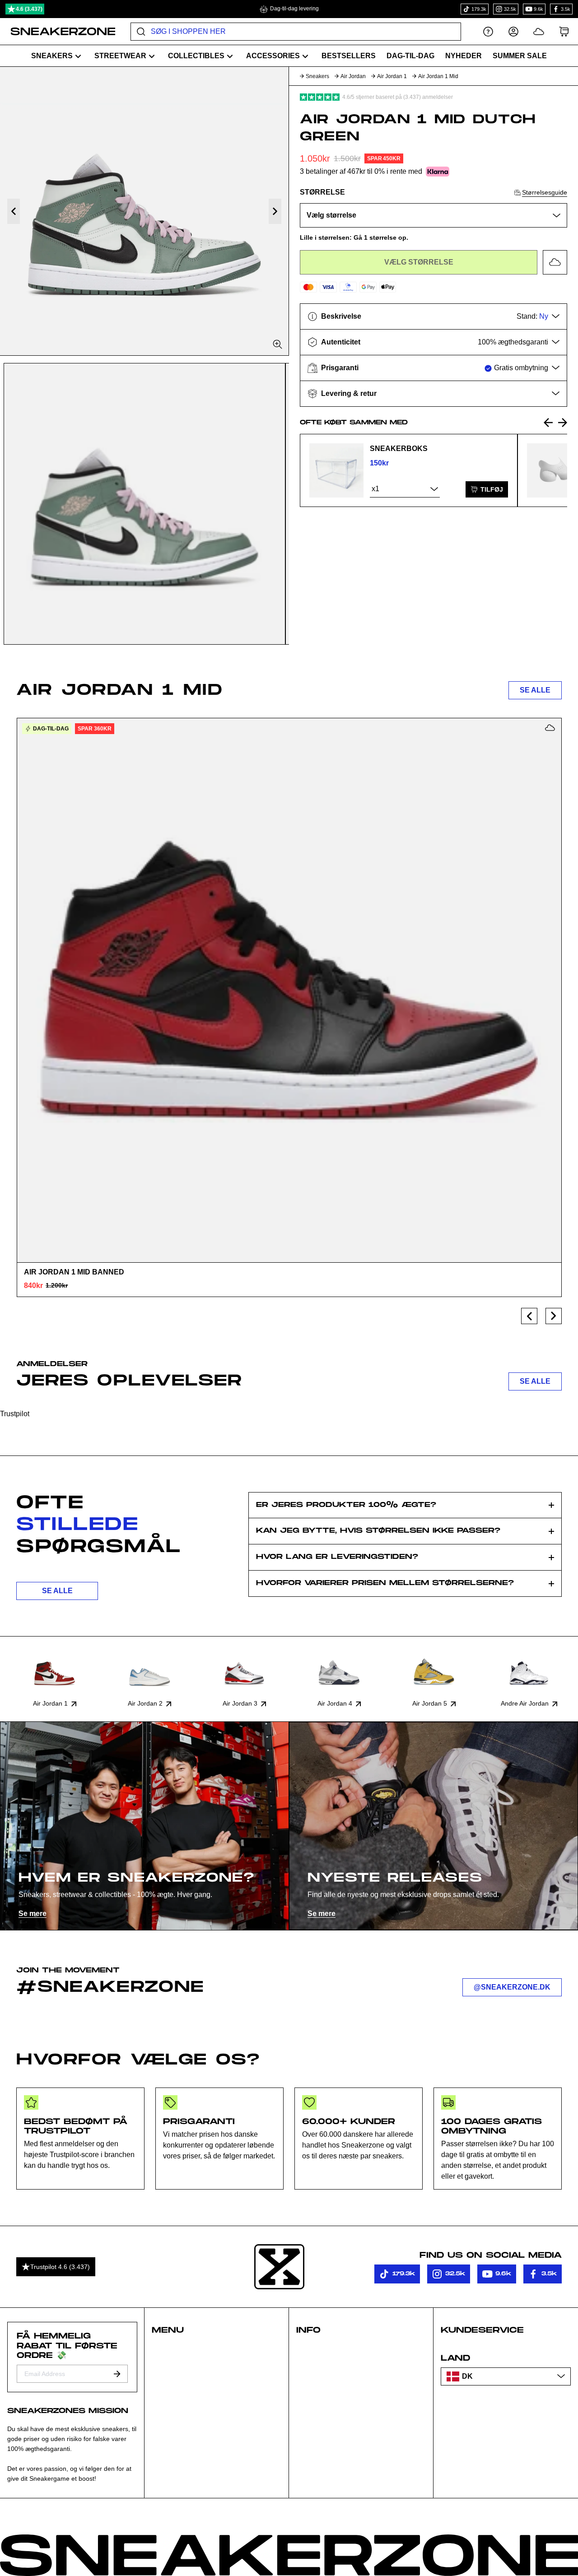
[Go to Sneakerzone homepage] (58, 32)
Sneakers (317, 76)
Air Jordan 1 (392, 76)
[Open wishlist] (539, 31)
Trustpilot (15, 1414)
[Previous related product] (548, 423)
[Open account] (513, 31)
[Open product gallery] (144, 211)
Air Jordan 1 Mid (438, 76)
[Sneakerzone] (279, 2267)
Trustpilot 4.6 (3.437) (60, 2267)
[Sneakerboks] (336, 470)
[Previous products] (529, 1316)
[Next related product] (563, 423)
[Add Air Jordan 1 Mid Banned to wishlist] (550, 728)
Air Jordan (353, 76)
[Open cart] (564, 31)
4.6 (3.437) (29, 9)
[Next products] (554, 1316)
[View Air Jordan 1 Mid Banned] (289, 990)
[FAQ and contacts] (488, 31)
